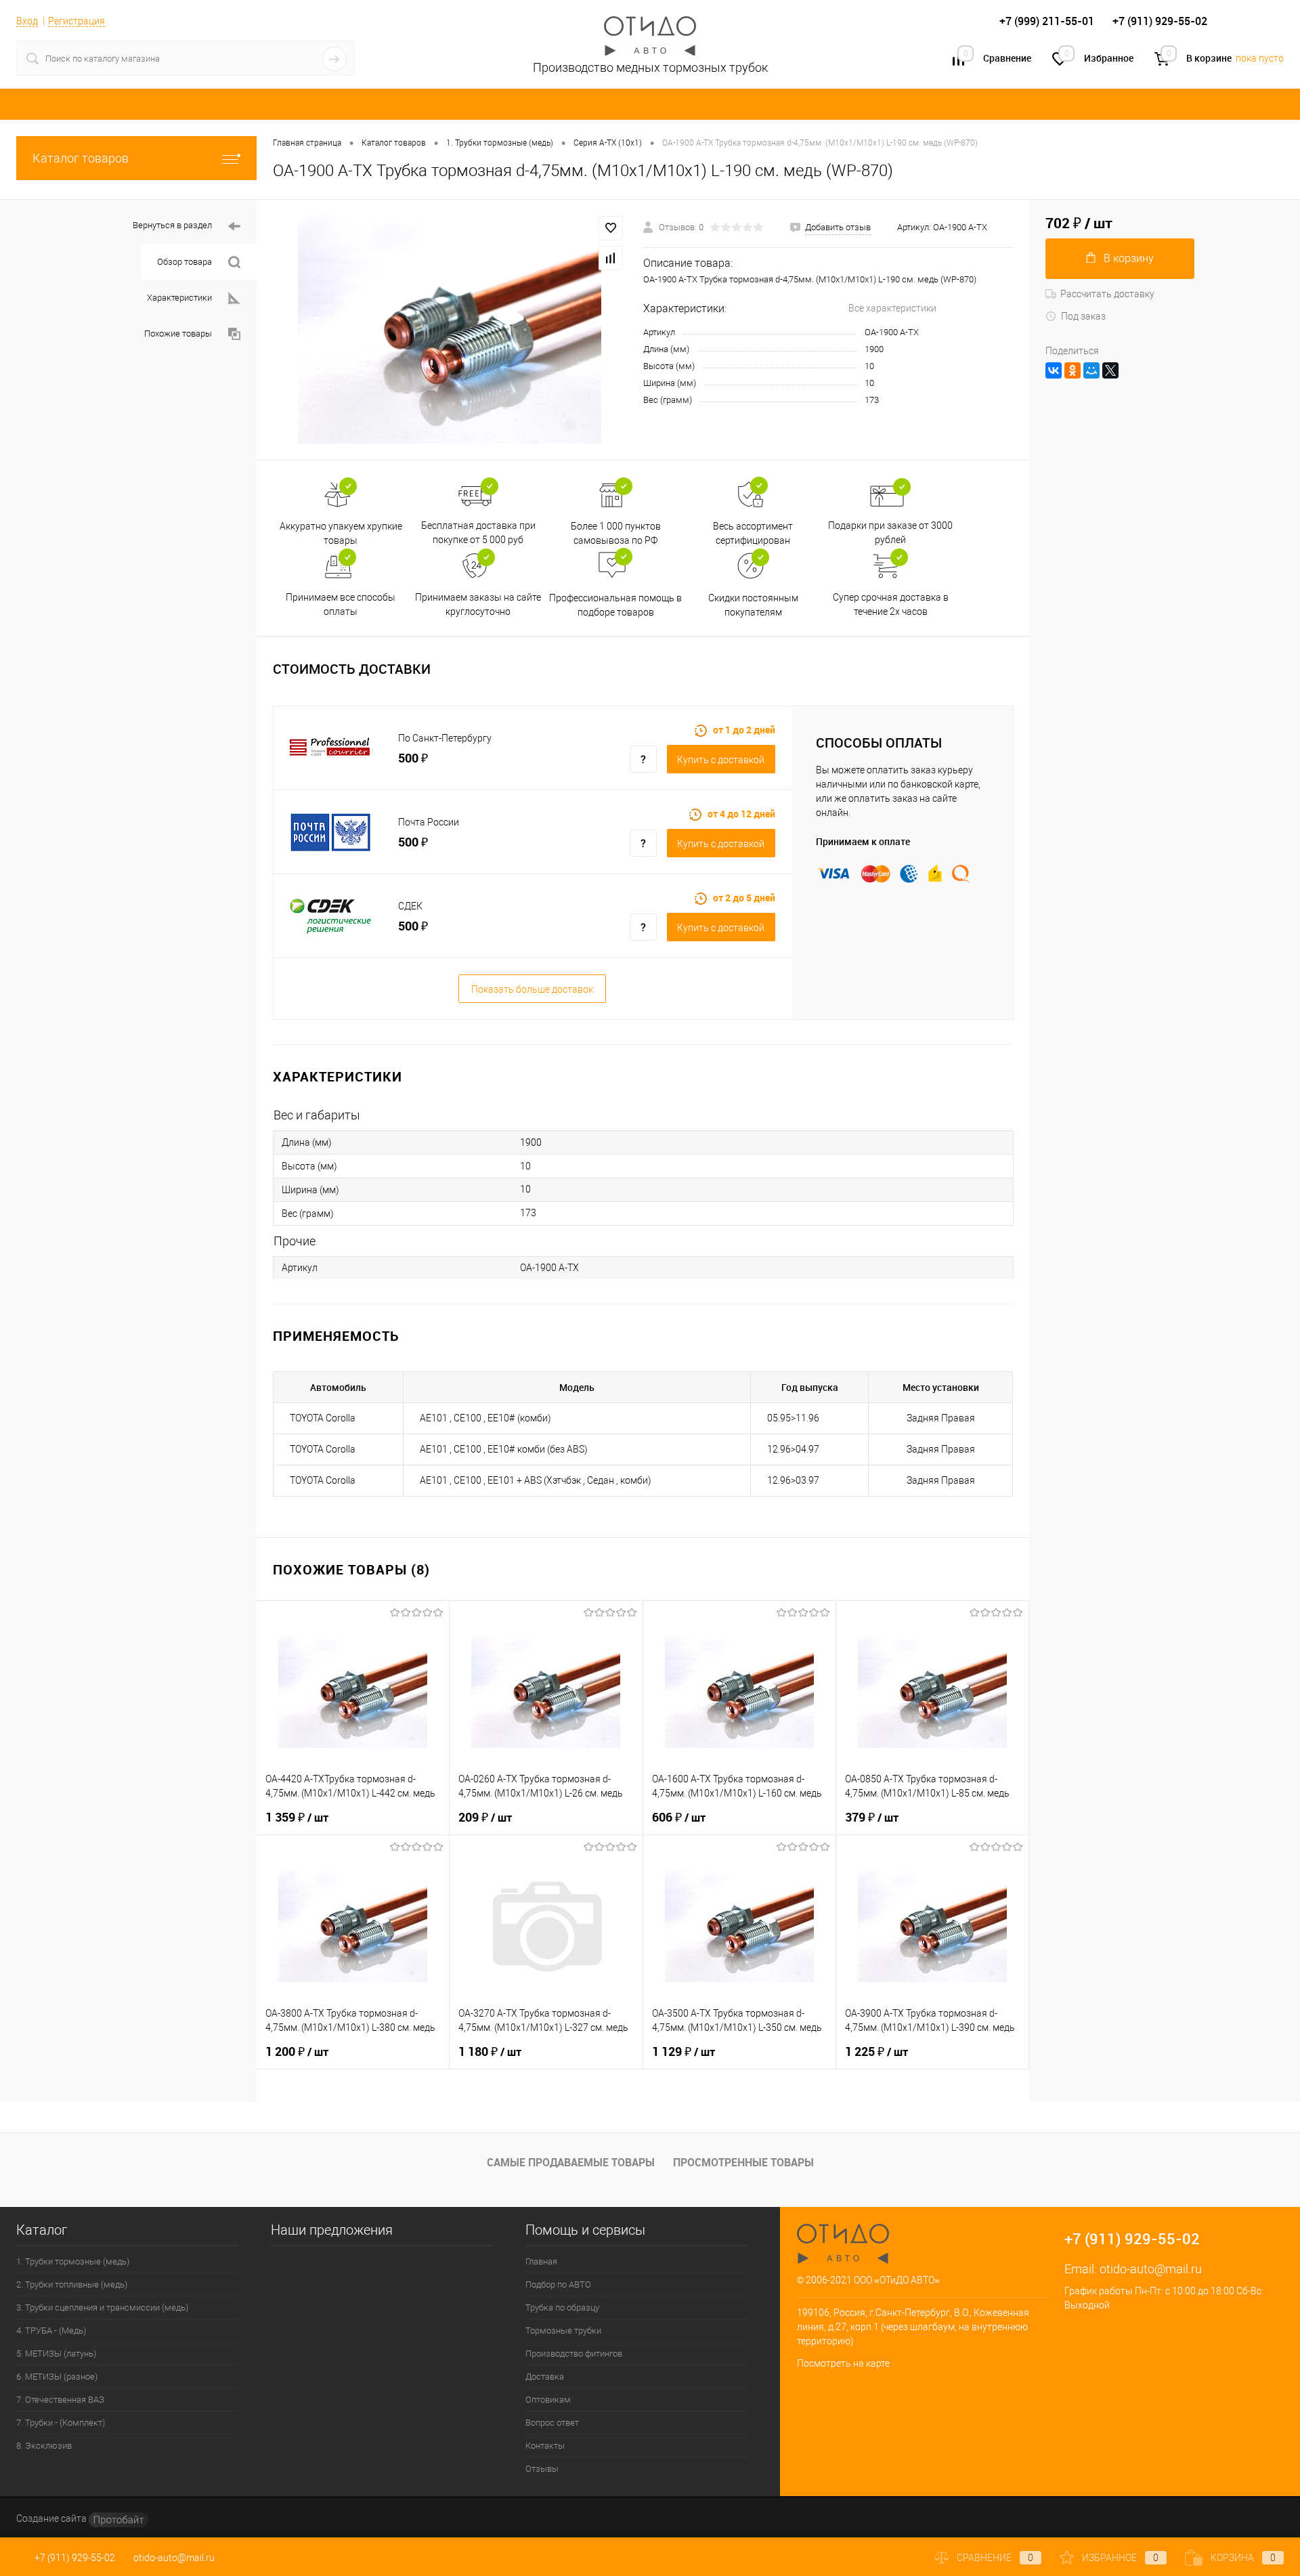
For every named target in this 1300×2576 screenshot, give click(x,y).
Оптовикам (548, 2400)
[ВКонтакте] (1054, 370)
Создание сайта (52, 2518)
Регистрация (77, 21)
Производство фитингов (574, 2354)
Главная (541, 2261)
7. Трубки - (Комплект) (61, 2423)
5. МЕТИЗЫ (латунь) (56, 2354)
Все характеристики (892, 308)
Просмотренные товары (743, 2162)
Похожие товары (178, 334)
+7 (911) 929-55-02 (75, 2558)
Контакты (545, 2446)
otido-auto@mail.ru (1151, 2269)
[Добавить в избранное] (611, 228)
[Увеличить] (450, 330)
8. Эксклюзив (44, 2446)
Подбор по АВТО (558, 2284)
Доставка (545, 2377)
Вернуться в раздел (172, 225)
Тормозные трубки (563, 2331)
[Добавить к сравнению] (611, 258)
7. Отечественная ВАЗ (60, 2400)
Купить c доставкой (721, 760)
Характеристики (179, 298)
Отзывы (542, 2469)
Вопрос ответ (552, 2423)
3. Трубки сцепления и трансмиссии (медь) (102, 2307)
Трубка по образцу (562, 2307)
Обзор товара (185, 262)
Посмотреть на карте (843, 2363)
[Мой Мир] (1091, 370)
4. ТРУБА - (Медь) (51, 2331)
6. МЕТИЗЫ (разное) (57, 2377)
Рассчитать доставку (1107, 294)
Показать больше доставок (532, 989)
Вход (27, 21)
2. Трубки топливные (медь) (72, 2284)
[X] (1110, 370)
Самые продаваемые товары (571, 2162)
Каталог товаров (81, 158)
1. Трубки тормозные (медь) (73, 2261)
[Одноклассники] (1072, 370)
